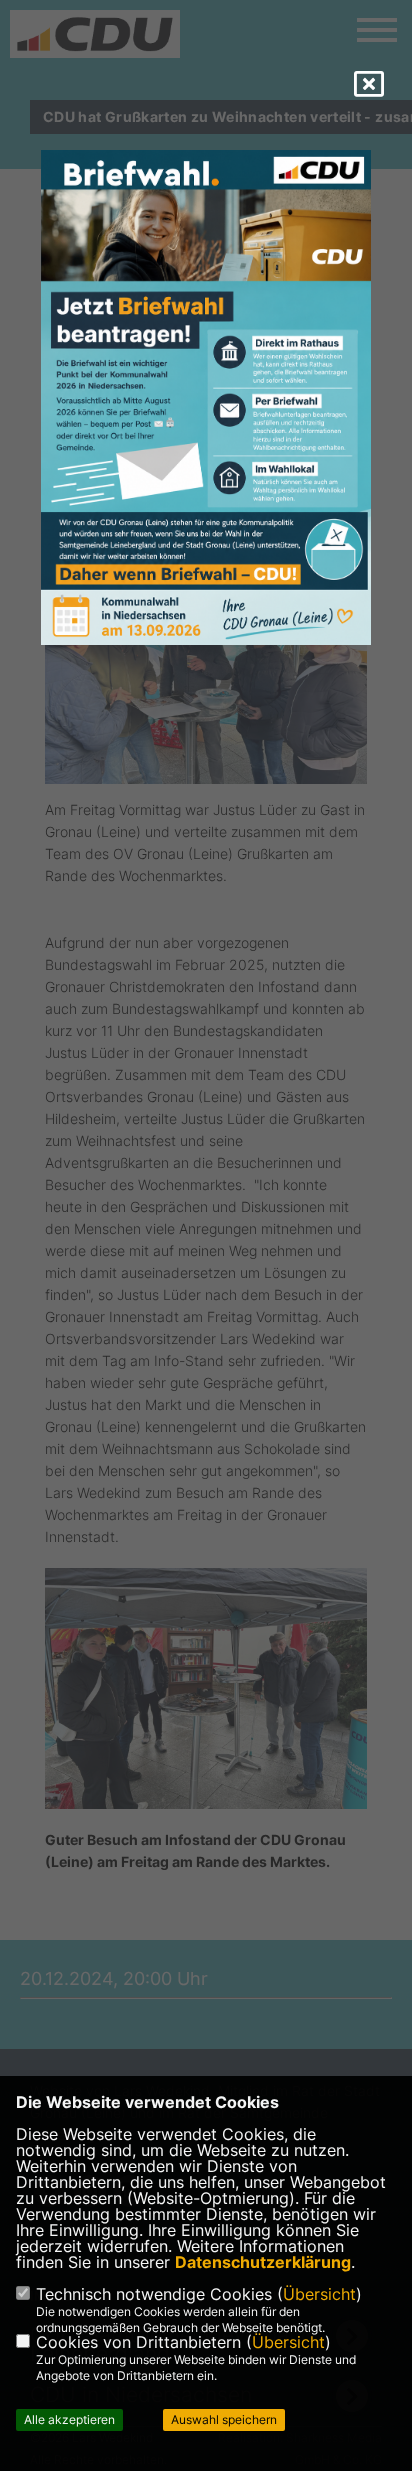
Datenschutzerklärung (263, 2262)
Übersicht (319, 2294)
